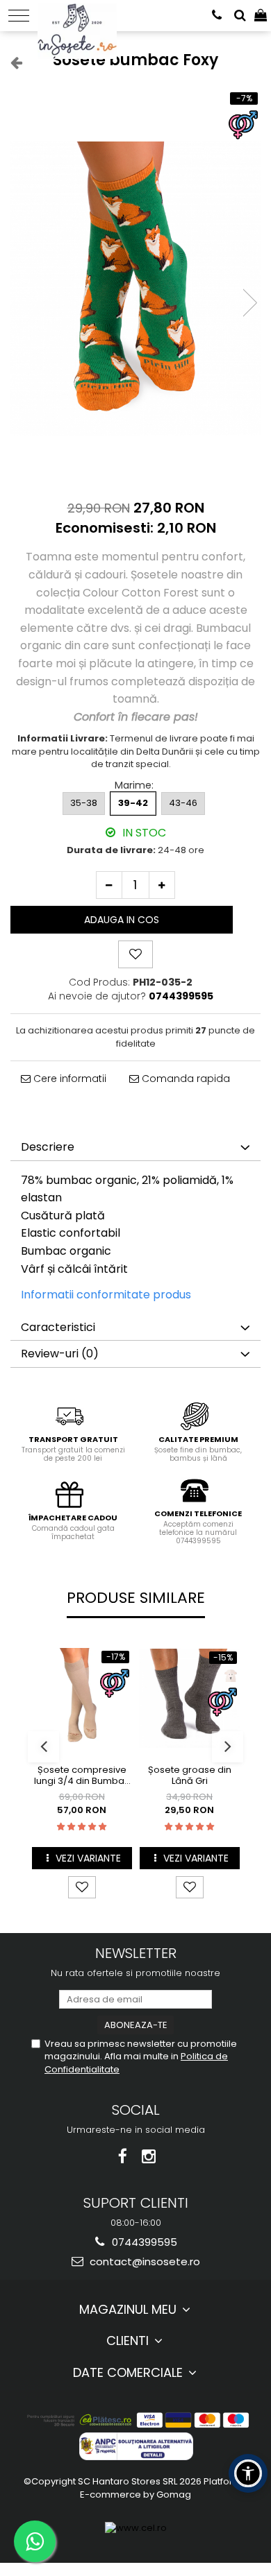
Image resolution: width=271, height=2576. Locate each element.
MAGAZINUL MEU (130, 2309)
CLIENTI (129, 2341)
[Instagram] (149, 2157)
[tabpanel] (135, 289)
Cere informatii (68, 1079)
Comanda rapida (184, 1079)
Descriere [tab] (48, 1147)
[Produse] (19, 16)
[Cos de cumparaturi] (261, 16)
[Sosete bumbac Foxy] (135, 289)
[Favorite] (135, 954)
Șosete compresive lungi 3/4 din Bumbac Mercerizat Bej (82, 1776)
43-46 (183, 803)
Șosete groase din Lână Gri (190, 1776)
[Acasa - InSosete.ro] (81, 14)
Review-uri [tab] (60, 1354)
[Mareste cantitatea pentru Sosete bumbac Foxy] (162, 885)
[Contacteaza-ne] (217, 16)
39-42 (133, 803)
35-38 (84, 803)
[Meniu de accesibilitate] (248, 2473)
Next (249, 303)
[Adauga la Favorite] (82, 1887)
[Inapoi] (10, 62)
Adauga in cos (122, 920)
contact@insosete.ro (143, 2261)
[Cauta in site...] (240, 16)
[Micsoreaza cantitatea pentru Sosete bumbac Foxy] (109, 885)
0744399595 (143, 2242)
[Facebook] (123, 2157)
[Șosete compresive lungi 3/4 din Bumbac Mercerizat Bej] (82, 1698)
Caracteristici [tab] (58, 1327)
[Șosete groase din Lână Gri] (189, 1698)
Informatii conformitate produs (106, 1295)
